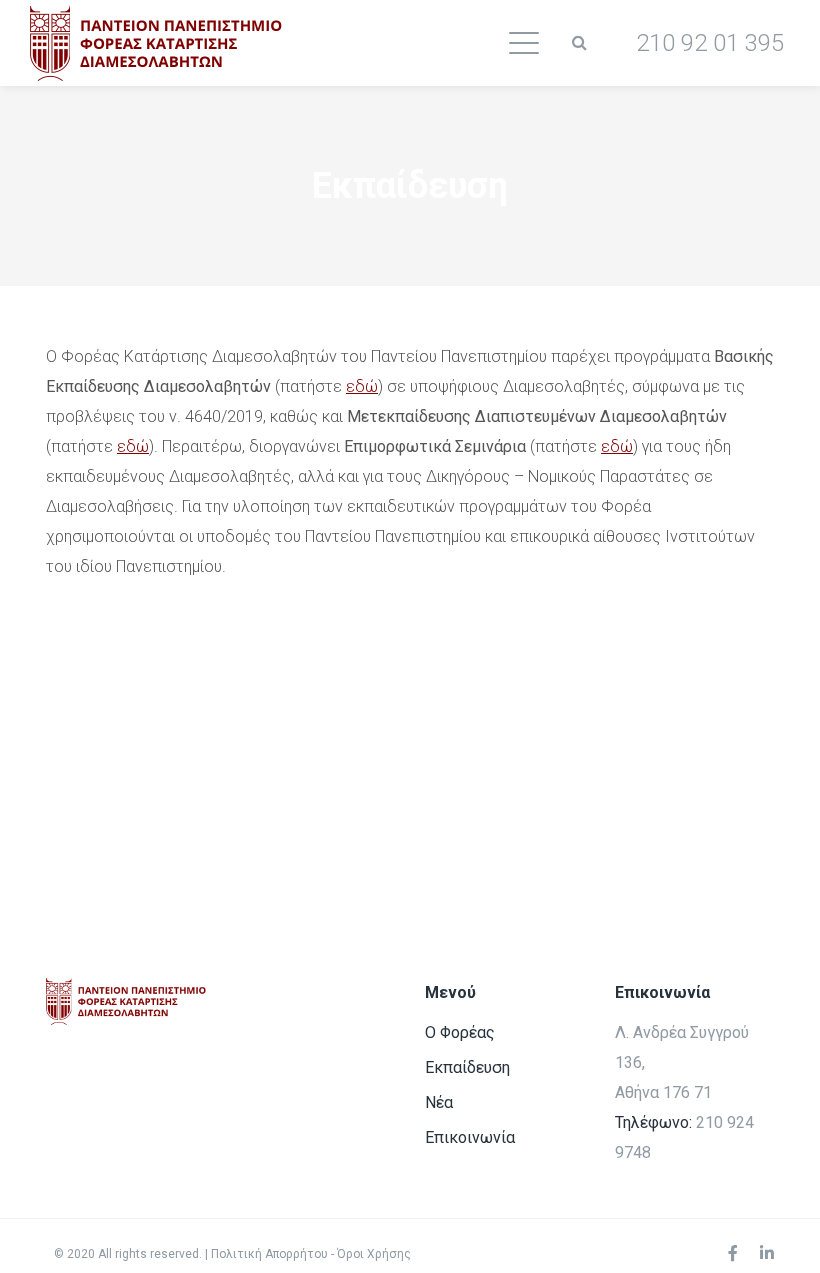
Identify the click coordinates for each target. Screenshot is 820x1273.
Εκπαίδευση (467, 1067)
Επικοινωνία (470, 1137)
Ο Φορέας (460, 1032)
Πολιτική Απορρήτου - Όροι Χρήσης (311, 1254)
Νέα (439, 1102)
